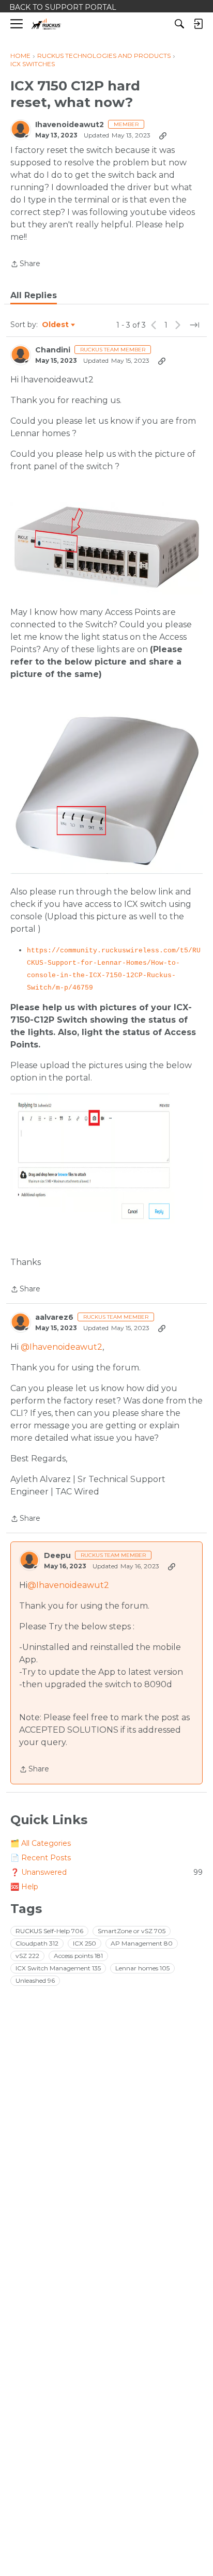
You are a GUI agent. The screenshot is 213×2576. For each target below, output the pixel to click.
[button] (106, 548)
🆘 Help (24, 1887)
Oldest (56, 325)
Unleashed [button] (35, 1980)
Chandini (53, 350)
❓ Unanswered (106, 1872)
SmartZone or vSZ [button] (132, 1931)
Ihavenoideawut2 (70, 125)
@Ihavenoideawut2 (62, 1347)
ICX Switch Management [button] (58, 1968)
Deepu (57, 1556)
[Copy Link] (163, 135)
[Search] (179, 24)
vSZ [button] (27, 1956)
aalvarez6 (54, 1317)
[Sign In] (198, 24)
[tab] (34, 296)
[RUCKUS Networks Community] (46, 24)
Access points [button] (78, 1956)
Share (25, 265)
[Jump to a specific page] (194, 325)
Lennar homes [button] (142, 1968)
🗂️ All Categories (41, 1843)
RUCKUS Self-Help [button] (49, 1931)
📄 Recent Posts (41, 1858)
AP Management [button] (142, 1943)
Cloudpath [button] (37, 1943)
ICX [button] (85, 1943)
